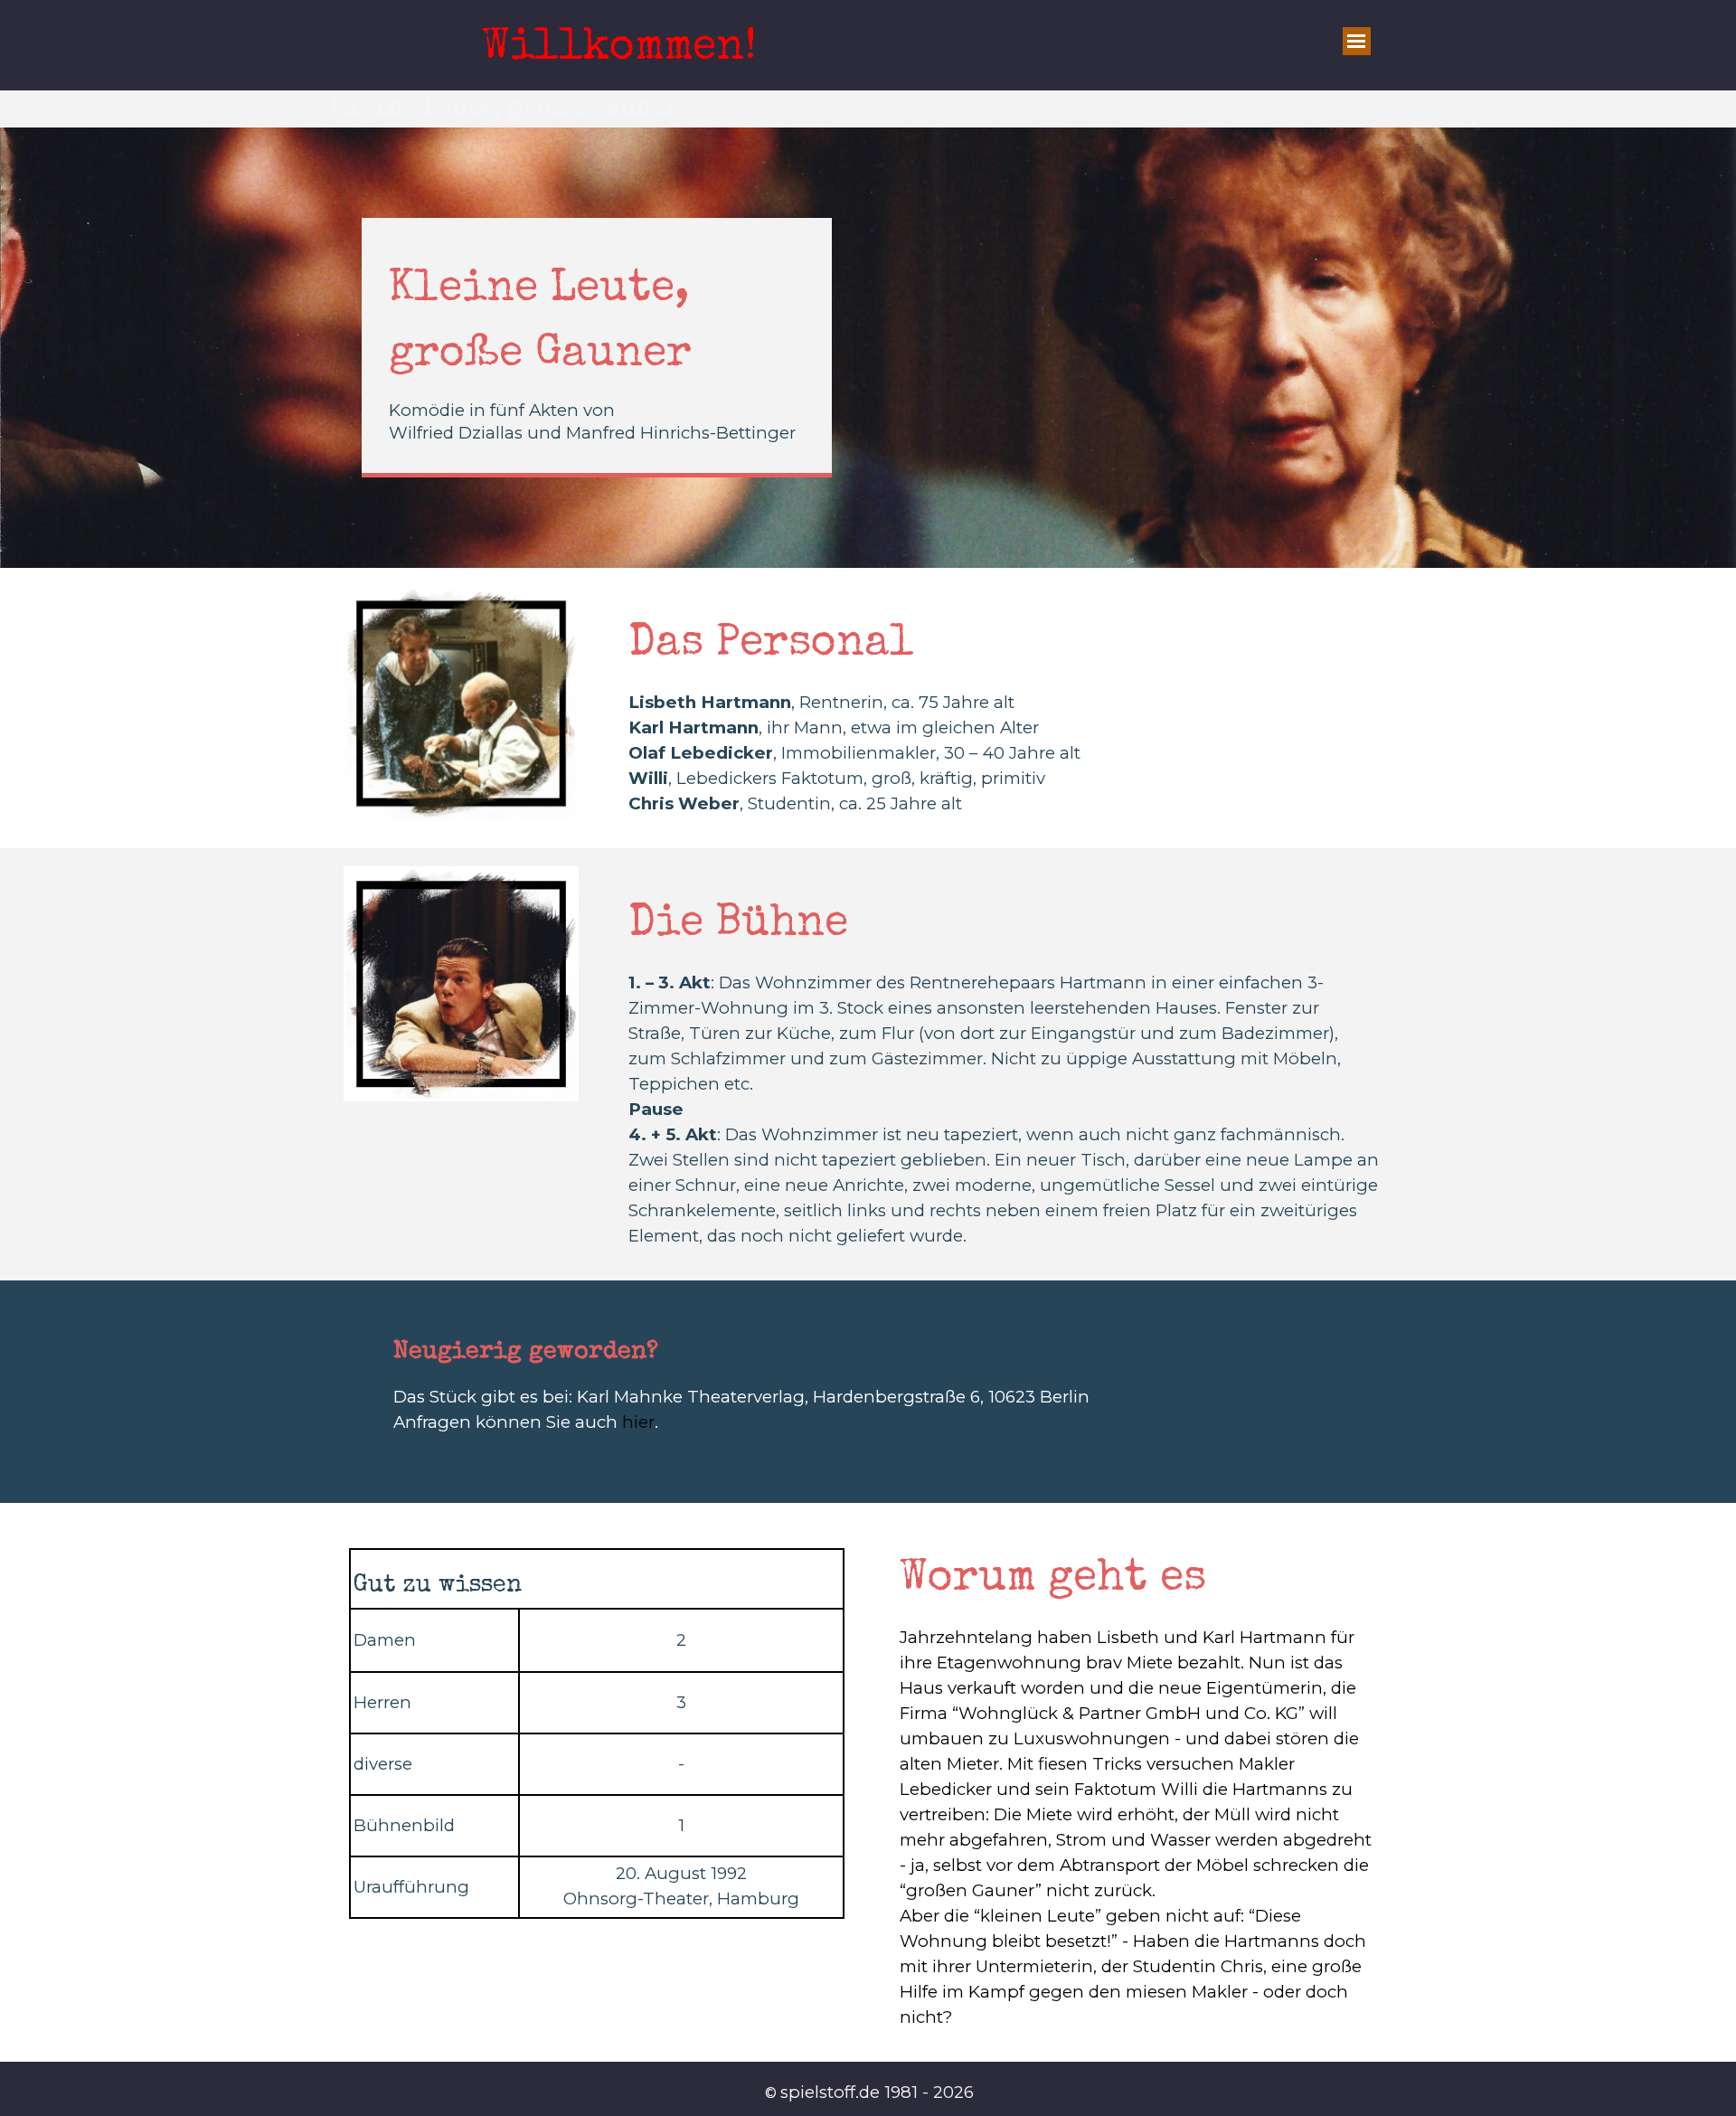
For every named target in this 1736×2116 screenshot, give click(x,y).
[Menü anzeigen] (1357, 41)
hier (638, 1422)
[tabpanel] (597, 351)
